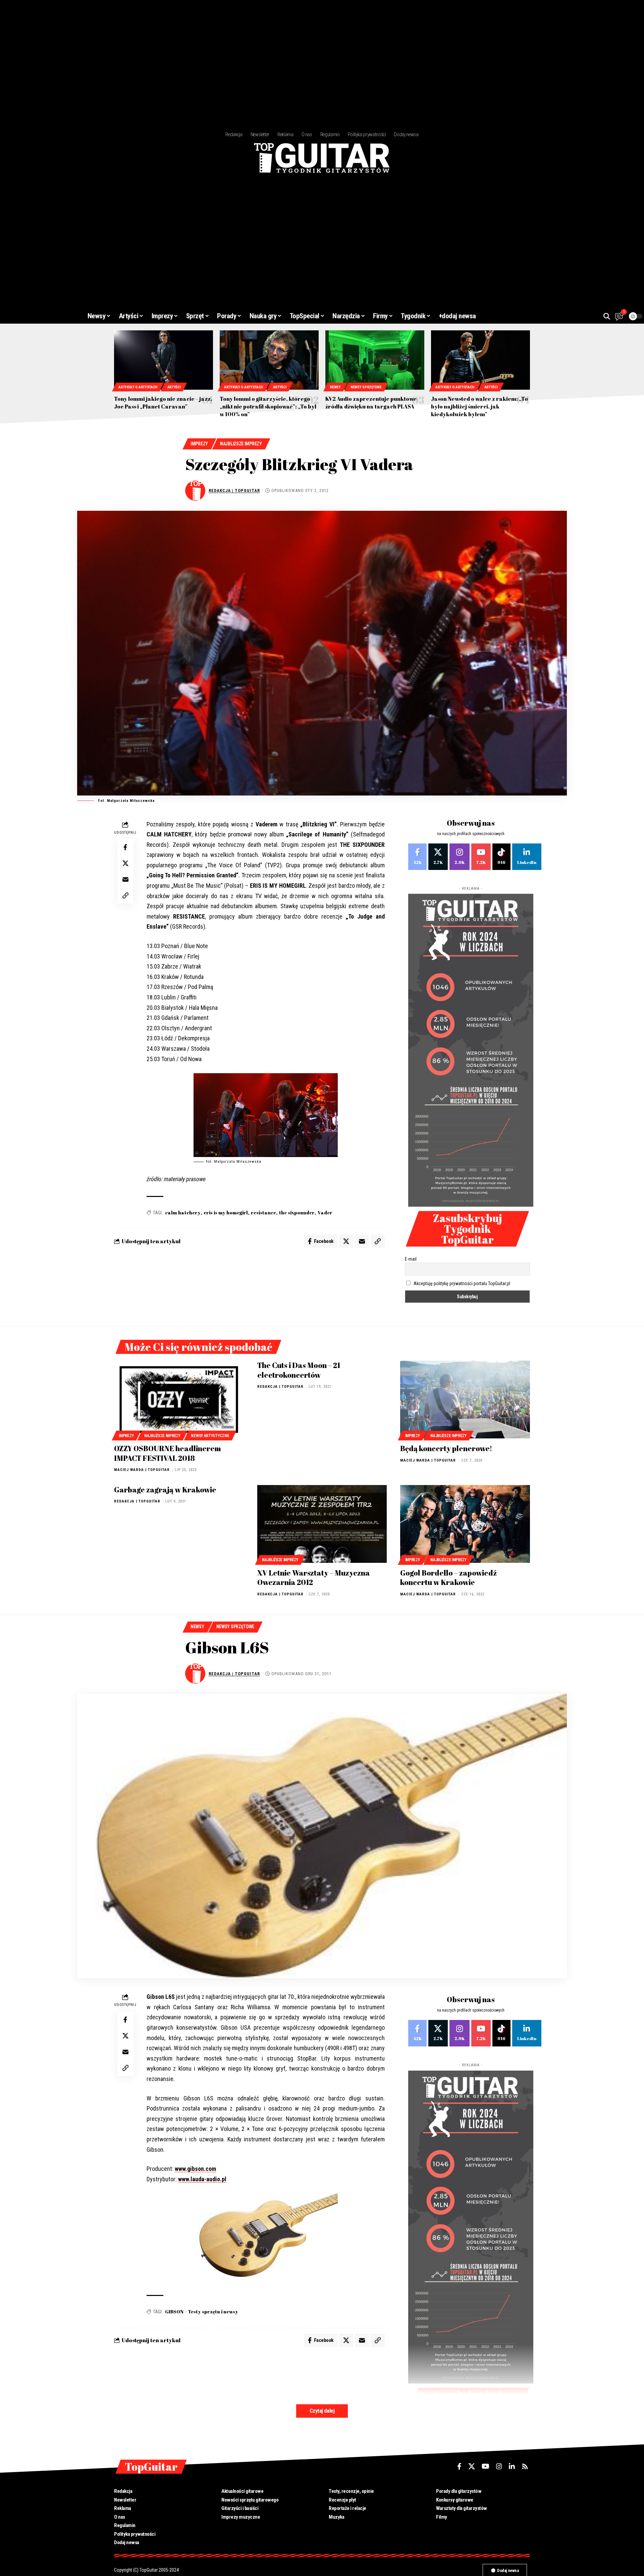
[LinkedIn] (527, 857)
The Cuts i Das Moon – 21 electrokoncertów (299, 1370)
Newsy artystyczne (210, 1436)
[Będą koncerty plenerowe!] (465, 1400)
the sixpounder (297, 1213)
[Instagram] (460, 857)
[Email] (125, 879)
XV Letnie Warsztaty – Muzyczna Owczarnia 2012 (314, 1578)
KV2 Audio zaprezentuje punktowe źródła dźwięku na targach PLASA (371, 403)
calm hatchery (183, 1213)
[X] (438, 857)
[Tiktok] (501, 857)
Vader (325, 1213)
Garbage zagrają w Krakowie (165, 1490)
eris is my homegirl (226, 1213)
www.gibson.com (195, 2169)
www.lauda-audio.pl (202, 2179)
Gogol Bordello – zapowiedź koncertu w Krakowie (448, 1578)
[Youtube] (481, 857)
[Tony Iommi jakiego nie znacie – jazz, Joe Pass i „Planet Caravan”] (164, 360)
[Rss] (525, 2466)
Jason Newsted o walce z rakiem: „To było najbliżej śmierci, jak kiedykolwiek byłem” (479, 406)
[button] (607, 316)
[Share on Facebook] (125, 847)
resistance (263, 1213)
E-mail (411, 1259)
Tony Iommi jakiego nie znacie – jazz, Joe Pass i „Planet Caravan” (163, 403)
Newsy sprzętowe (366, 387)
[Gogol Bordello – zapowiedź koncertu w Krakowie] (465, 1524)
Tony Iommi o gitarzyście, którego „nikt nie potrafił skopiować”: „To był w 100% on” (268, 406)
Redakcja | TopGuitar (234, 490)
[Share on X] (125, 863)
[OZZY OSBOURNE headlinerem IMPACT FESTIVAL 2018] (179, 1400)
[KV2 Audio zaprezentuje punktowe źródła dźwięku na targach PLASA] (375, 360)
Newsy (335, 387)
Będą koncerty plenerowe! (446, 1448)
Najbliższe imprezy (241, 444)
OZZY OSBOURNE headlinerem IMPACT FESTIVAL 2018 (168, 1453)
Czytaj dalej (322, 2411)
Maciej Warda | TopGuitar (142, 1470)
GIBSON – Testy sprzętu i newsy (202, 2312)
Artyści (174, 387)
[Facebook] (417, 857)
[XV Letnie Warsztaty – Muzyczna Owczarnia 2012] (322, 1524)
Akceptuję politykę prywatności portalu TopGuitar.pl (462, 1283)
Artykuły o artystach (138, 387)
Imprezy (199, 444)
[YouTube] (486, 2466)
